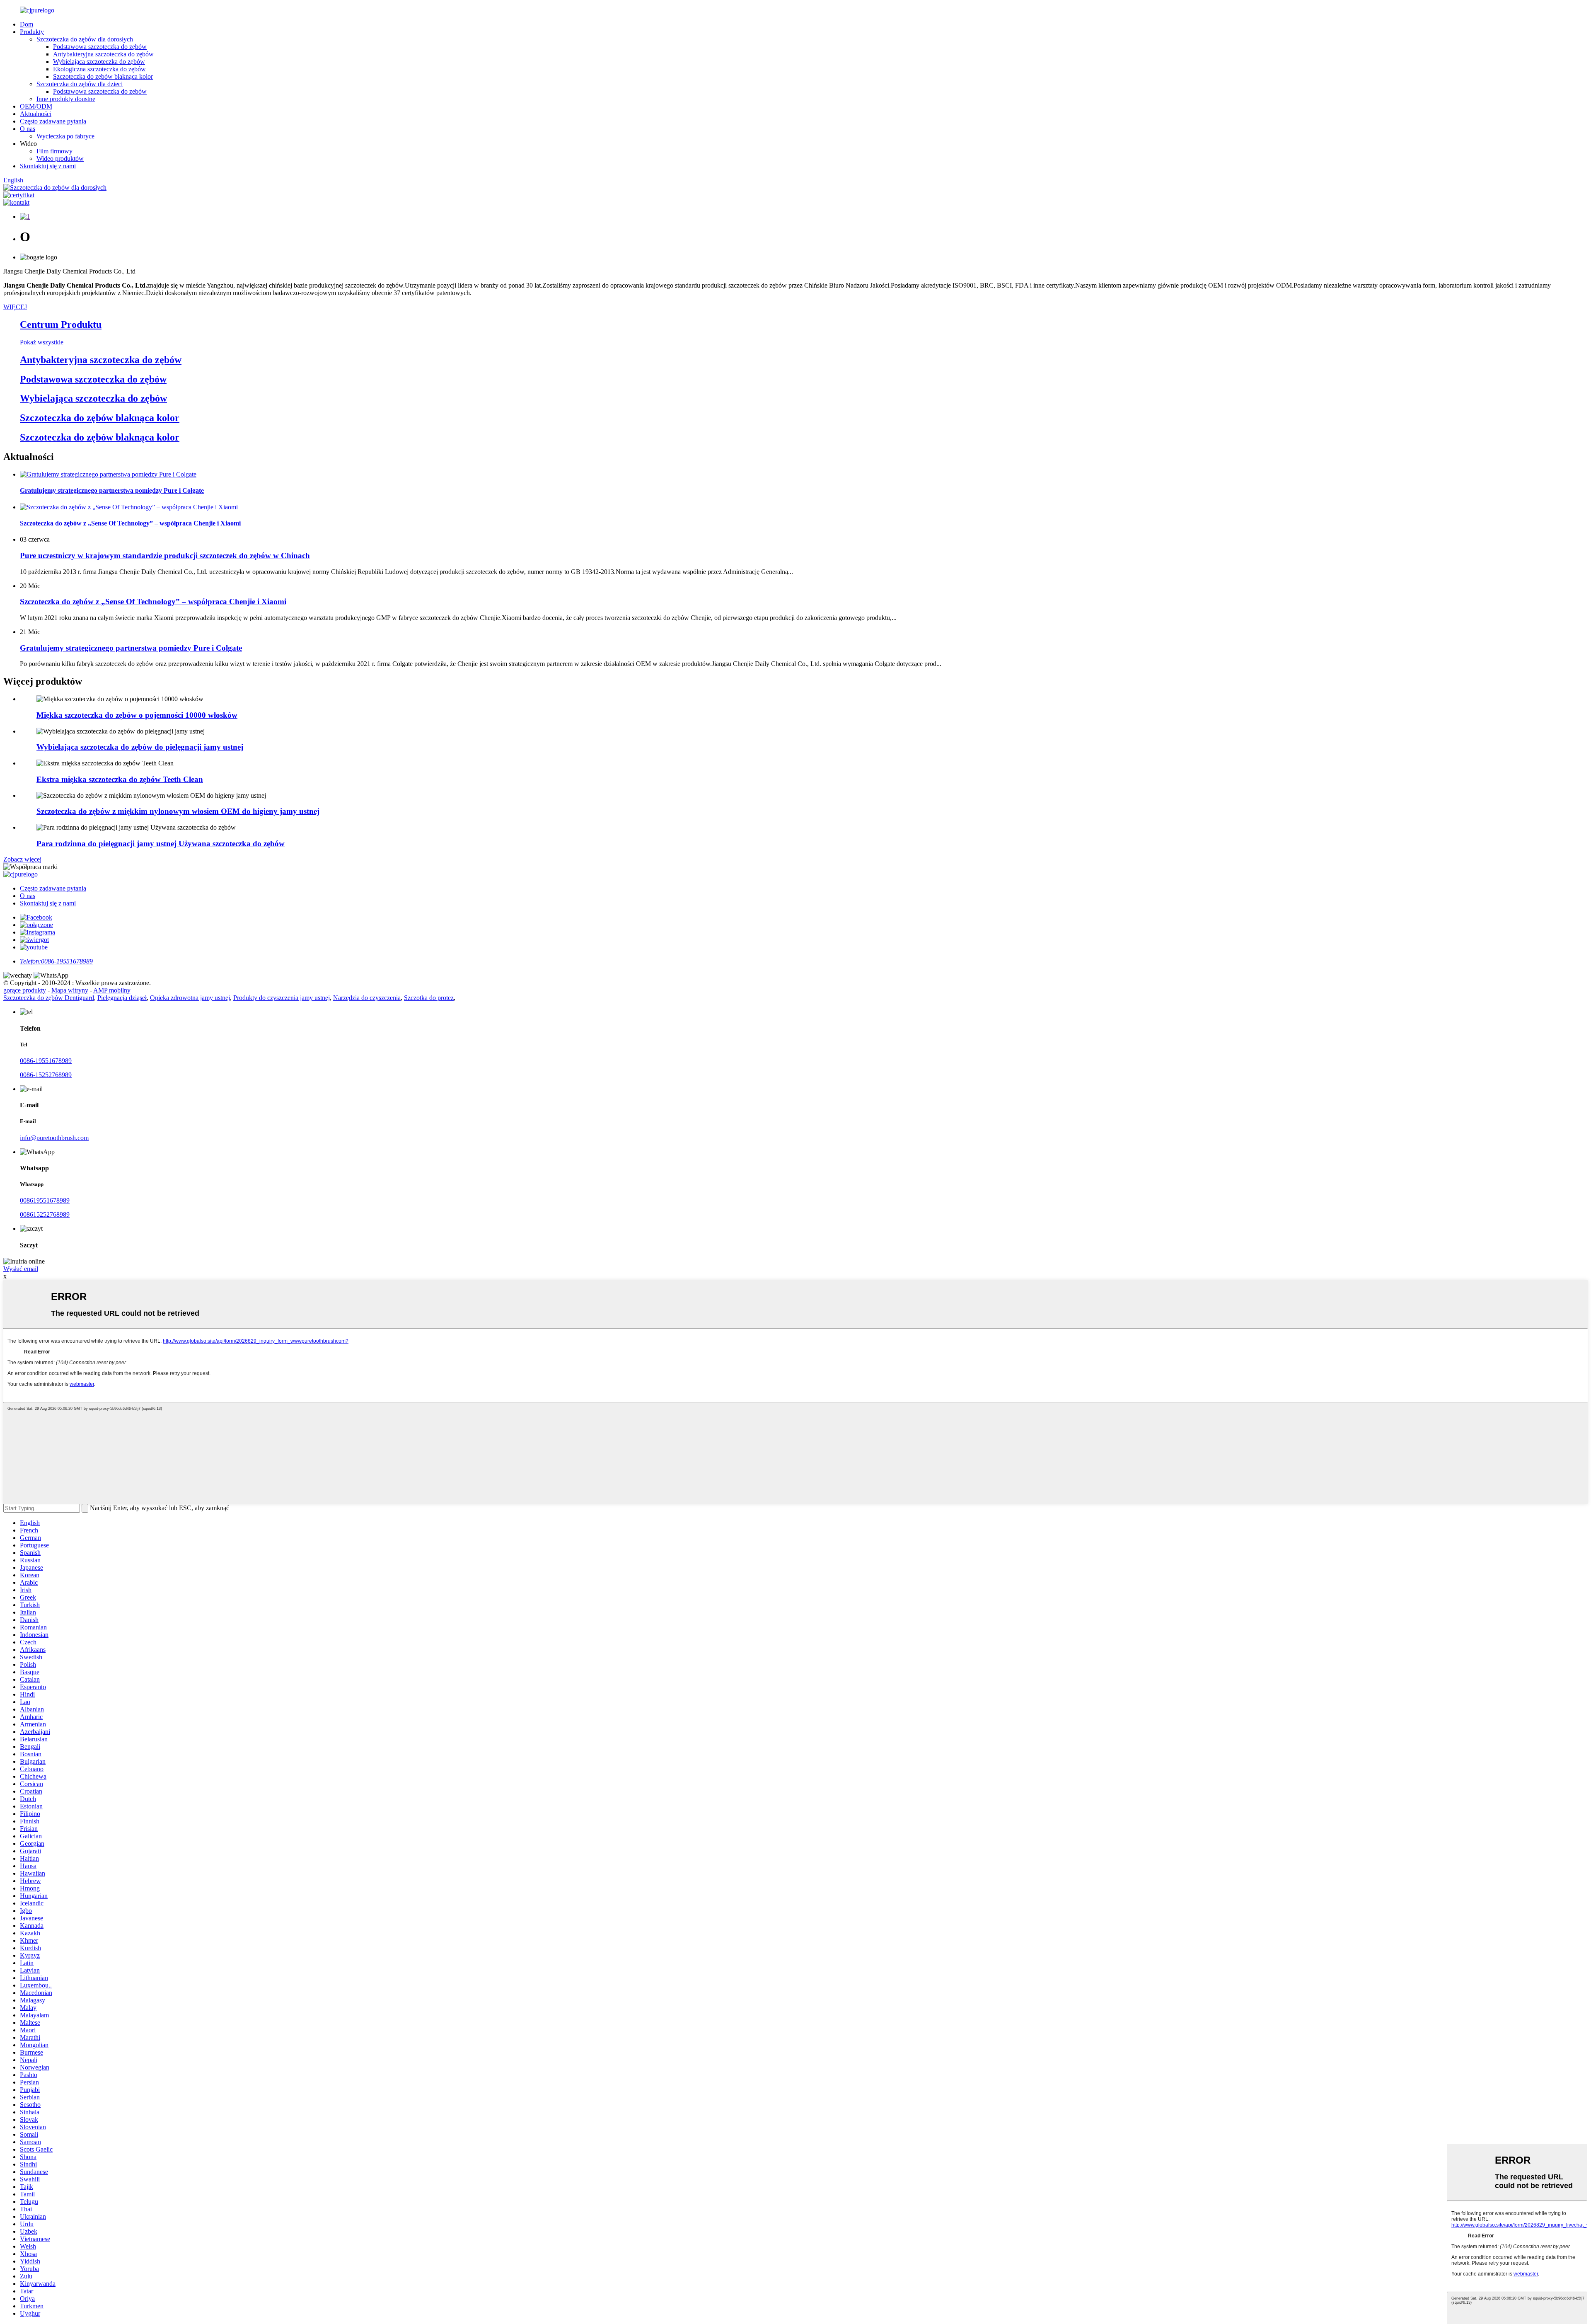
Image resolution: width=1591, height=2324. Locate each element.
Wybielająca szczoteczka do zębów (99, 62)
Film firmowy (54, 151)
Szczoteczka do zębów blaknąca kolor (103, 76)
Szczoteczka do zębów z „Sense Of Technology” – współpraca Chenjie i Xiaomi (153, 602)
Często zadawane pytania (53, 121)
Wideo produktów (60, 159)
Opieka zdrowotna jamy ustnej (190, 998)
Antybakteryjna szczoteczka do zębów (103, 54)
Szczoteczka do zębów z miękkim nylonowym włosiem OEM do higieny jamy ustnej (178, 811)
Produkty (32, 32)
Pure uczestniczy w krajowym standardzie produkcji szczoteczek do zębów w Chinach (165, 556)
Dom (27, 24)
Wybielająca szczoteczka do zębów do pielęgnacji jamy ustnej (140, 747)
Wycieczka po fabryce (65, 136)
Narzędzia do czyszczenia (367, 998)
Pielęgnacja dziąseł (122, 998)
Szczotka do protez (429, 998)
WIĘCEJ (15, 307)
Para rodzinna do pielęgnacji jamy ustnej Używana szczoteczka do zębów (161, 844)
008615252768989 (45, 1214)
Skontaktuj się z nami (48, 166)
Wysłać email (21, 1269)
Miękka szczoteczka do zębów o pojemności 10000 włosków (137, 715)
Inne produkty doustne (66, 99)
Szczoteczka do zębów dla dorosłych (85, 39)
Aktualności (36, 114)
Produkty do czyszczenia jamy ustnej (282, 998)
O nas (28, 129)
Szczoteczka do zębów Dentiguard (49, 998)
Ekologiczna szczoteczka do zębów (99, 69)
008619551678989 (45, 1200)
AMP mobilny (112, 990)
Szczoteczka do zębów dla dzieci (80, 84)
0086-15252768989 (46, 1075)
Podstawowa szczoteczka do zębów (100, 47)
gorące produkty (25, 990)
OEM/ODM (36, 106)
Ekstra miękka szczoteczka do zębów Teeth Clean (120, 779)
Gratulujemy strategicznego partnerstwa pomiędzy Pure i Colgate (131, 648)
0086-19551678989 (46, 1061)
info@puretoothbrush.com (54, 1138)
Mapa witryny (70, 990)
